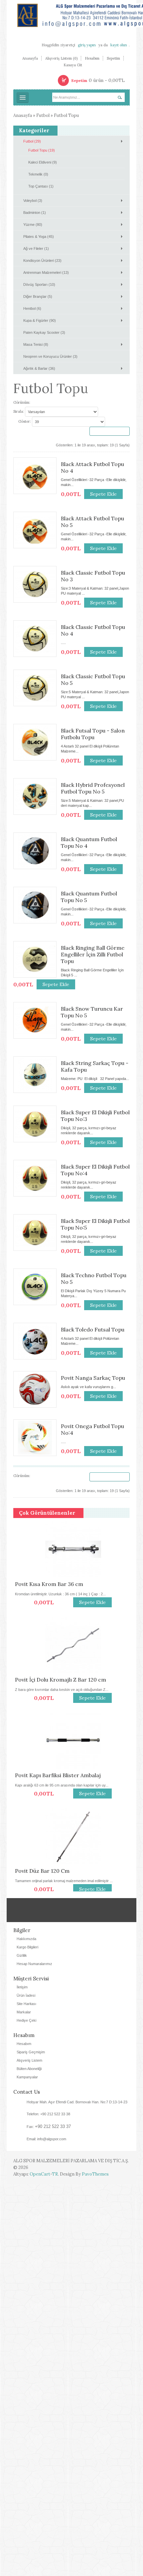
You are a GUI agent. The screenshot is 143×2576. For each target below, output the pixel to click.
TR (55, 2566)
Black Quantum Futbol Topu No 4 (89, 842)
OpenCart (40, 2566)
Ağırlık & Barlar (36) (39, 368)
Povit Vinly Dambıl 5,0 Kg (45, 1966)
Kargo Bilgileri (27, 2338)
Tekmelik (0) (38, 174)
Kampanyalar (27, 2468)
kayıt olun (119, 45)
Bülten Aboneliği (29, 2460)
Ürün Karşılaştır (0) (110, 431)
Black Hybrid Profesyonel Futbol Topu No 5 (93, 788)
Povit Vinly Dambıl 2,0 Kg (45, 2062)
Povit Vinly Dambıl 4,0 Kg (45, 2158)
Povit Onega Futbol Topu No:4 (92, 1429)
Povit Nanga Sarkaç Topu (93, 1378)
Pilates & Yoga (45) (39, 237)
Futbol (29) (32, 141)
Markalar (24, 2403)
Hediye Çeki (26, 2412)
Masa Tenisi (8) (36, 344)
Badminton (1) (35, 213)
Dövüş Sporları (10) (39, 284)
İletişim (22, 2378)
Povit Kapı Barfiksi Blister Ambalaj (56, 1775)
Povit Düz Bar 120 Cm (41, 1871)
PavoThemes (95, 2566)
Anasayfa (30, 58)
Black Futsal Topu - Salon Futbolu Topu (93, 734)
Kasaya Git (73, 65)
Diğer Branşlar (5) (38, 296)
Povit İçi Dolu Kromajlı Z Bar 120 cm (59, 1680)
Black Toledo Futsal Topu (93, 1329)
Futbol (43, 115)
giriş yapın (87, 45)
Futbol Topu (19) (42, 150)
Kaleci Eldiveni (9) (43, 162)
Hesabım (92, 58)
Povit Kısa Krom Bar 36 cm (47, 1584)
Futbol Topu (66, 115)
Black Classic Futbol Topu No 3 (93, 576)
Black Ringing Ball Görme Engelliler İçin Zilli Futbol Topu (93, 954)
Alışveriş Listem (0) (61, 58)
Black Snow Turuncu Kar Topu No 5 (92, 1012)
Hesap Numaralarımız (34, 2355)
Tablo (42, 403)
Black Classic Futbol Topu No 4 (93, 630)
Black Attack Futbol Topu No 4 (92, 467)
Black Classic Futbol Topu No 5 (93, 680)
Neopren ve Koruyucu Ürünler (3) (50, 356)
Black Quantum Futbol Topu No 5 (89, 897)
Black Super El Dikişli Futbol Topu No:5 (95, 1224)
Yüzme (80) (33, 225)
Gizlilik (22, 2347)
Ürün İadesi (26, 2387)
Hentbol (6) (32, 308)
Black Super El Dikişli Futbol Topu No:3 (95, 1116)
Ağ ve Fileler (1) (36, 249)
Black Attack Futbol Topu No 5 (92, 522)
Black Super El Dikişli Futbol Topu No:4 (95, 1170)
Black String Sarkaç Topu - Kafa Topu (95, 1066)
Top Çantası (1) (41, 186)
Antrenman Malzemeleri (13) (46, 272)
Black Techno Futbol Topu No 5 (94, 1279)
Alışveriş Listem (29, 2452)
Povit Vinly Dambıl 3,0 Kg (45, 2253)
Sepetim (113, 58)
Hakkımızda (26, 2330)
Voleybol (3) (33, 201)
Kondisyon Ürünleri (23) (42, 260)
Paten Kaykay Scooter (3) (44, 332)
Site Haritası (26, 2395)
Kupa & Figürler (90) (40, 320)
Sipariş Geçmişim (31, 2443)
